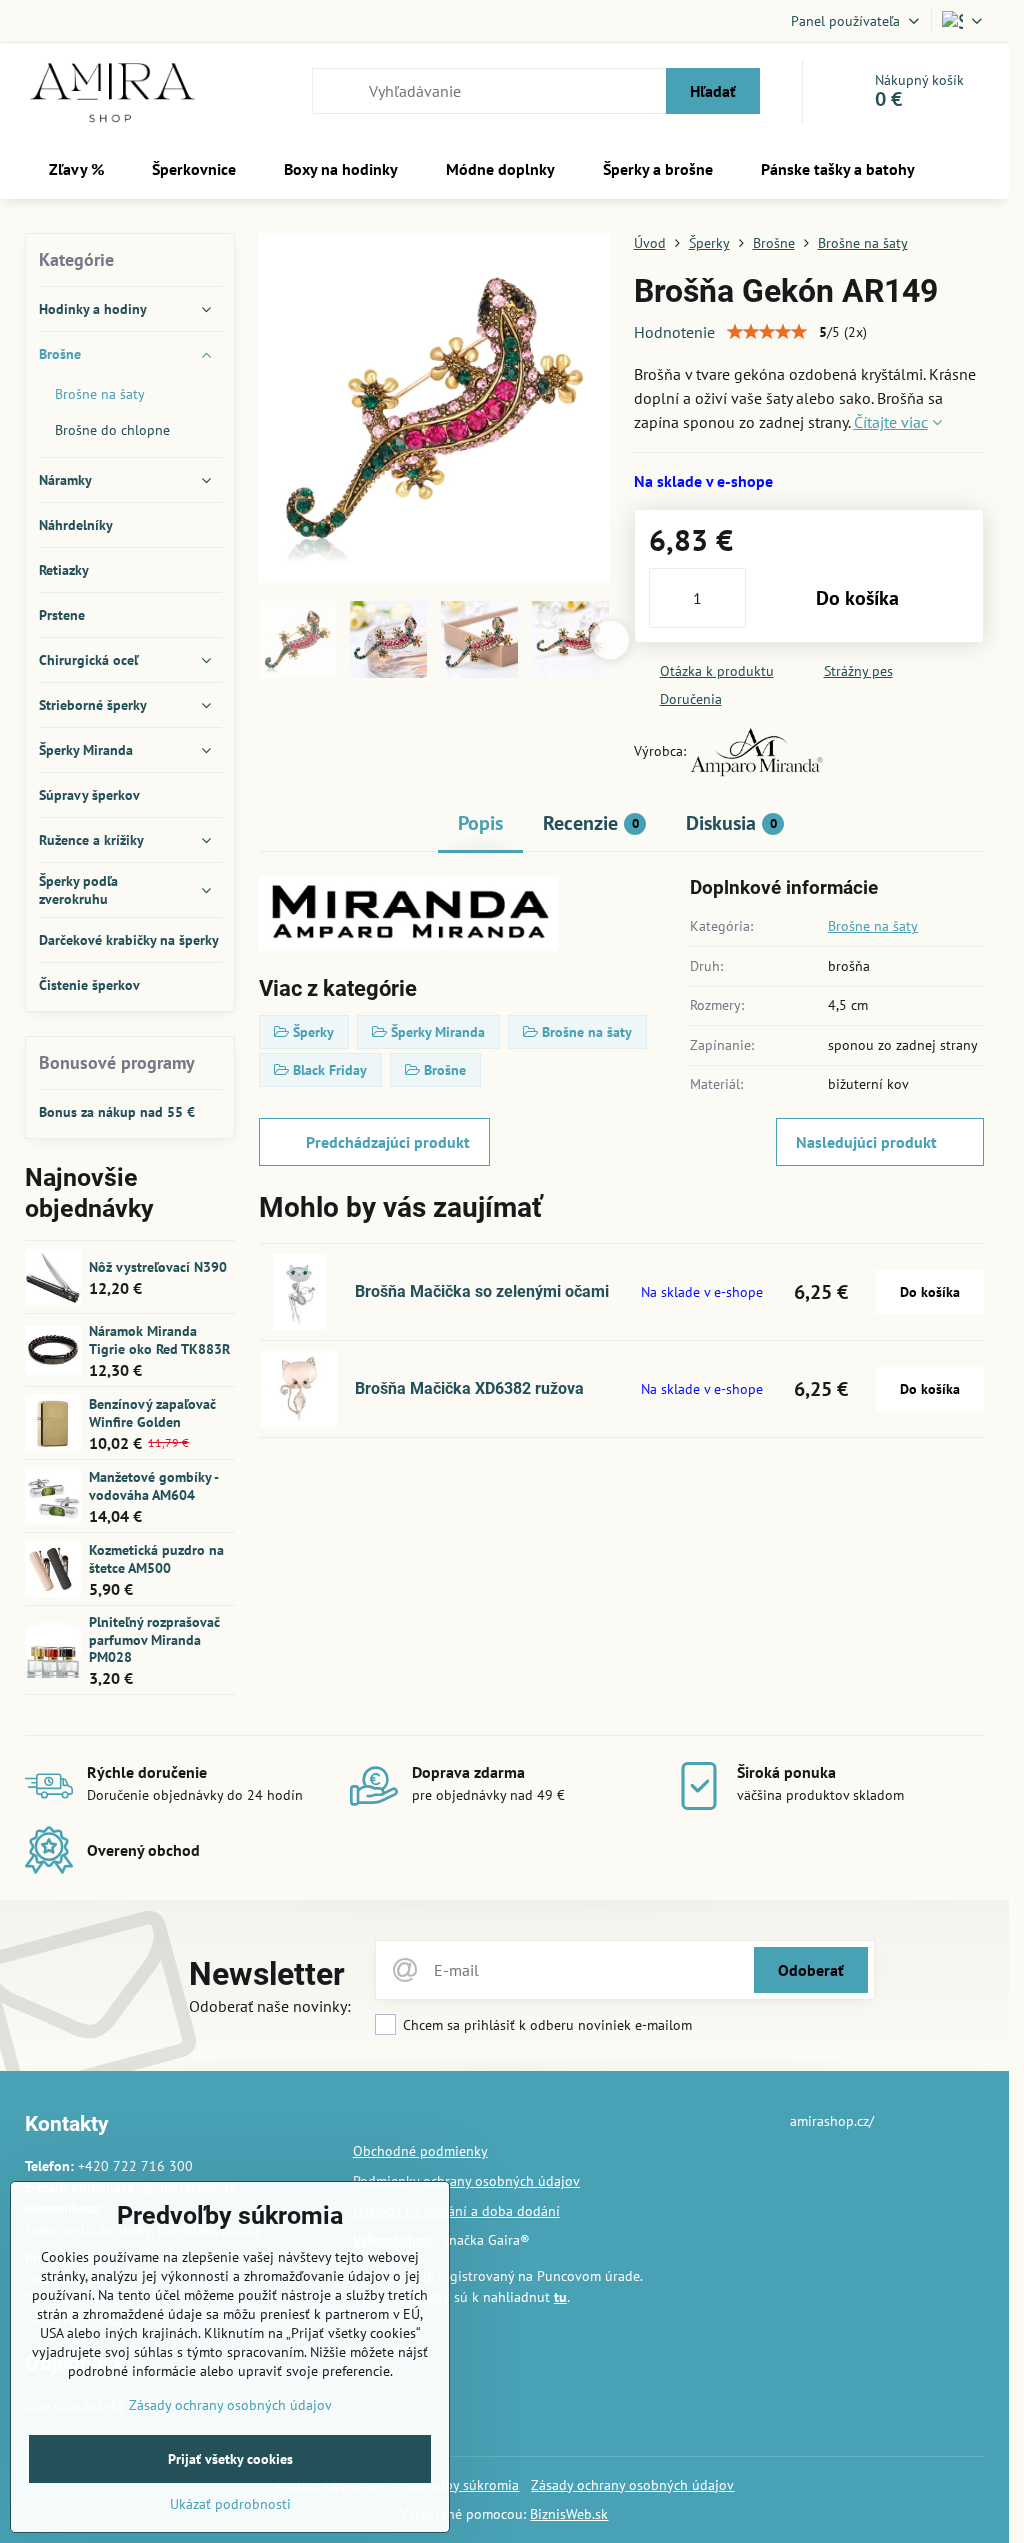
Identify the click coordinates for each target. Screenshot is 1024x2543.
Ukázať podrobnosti (230, 2504)
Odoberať (811, 1970)
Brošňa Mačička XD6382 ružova (469, 1388)
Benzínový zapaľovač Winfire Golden (152, 1413)
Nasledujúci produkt (866, 1142)
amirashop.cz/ (832, 2121)
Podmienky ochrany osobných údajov (466, 2181)
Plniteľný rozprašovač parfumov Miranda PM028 (154, 1639)
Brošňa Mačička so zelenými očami (482, 1291)
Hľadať (713, 91)
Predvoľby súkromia (458, 2485)
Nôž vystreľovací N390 (158, 1267)
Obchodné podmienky (420, 2151)
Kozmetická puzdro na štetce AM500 (156, 1559)
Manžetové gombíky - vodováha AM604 (153, 1486)
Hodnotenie (674, 332)
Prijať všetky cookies (230, 2459)
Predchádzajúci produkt (388, 1142)
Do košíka (857, 598)
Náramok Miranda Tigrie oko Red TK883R (159, 1340)
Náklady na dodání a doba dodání (456, 2211)
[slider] (767, 332)
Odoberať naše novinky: (270, 2006)
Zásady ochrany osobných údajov (632, 2485)
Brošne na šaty (873, 926)
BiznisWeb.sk (569, 2514)
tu (560, 2297)
